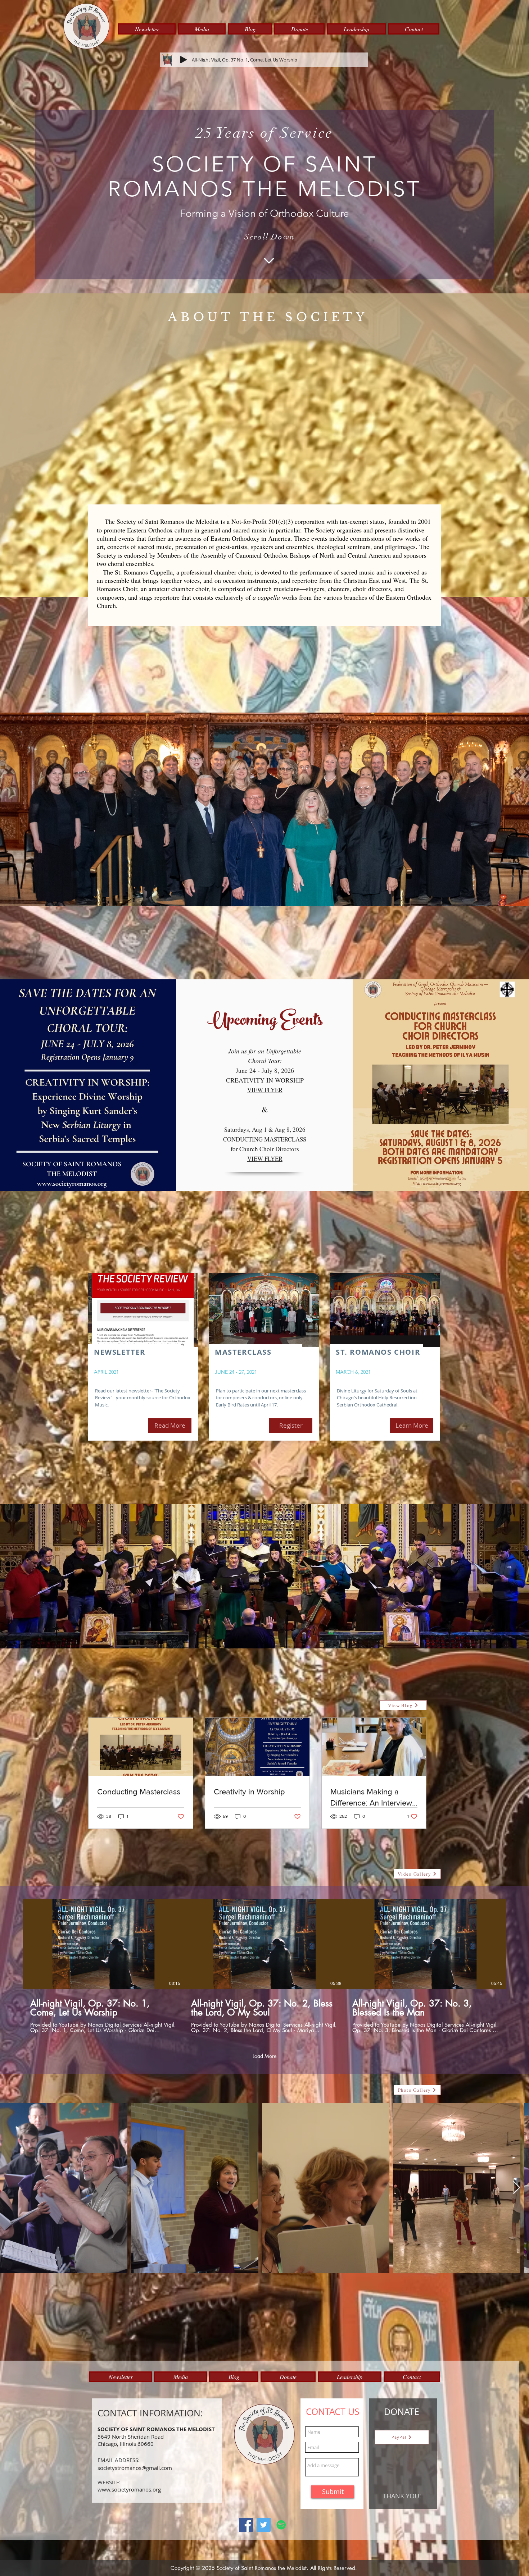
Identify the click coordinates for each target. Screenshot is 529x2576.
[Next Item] (517, 2188)
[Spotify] (281, 2525)
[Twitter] (264, 2525)
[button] (147, 29)
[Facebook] (246, 2525)
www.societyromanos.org (129, 2489)
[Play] (184, 60)
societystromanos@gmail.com (135, 2468)
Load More (264, 2056)
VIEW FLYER (265, 1159)
